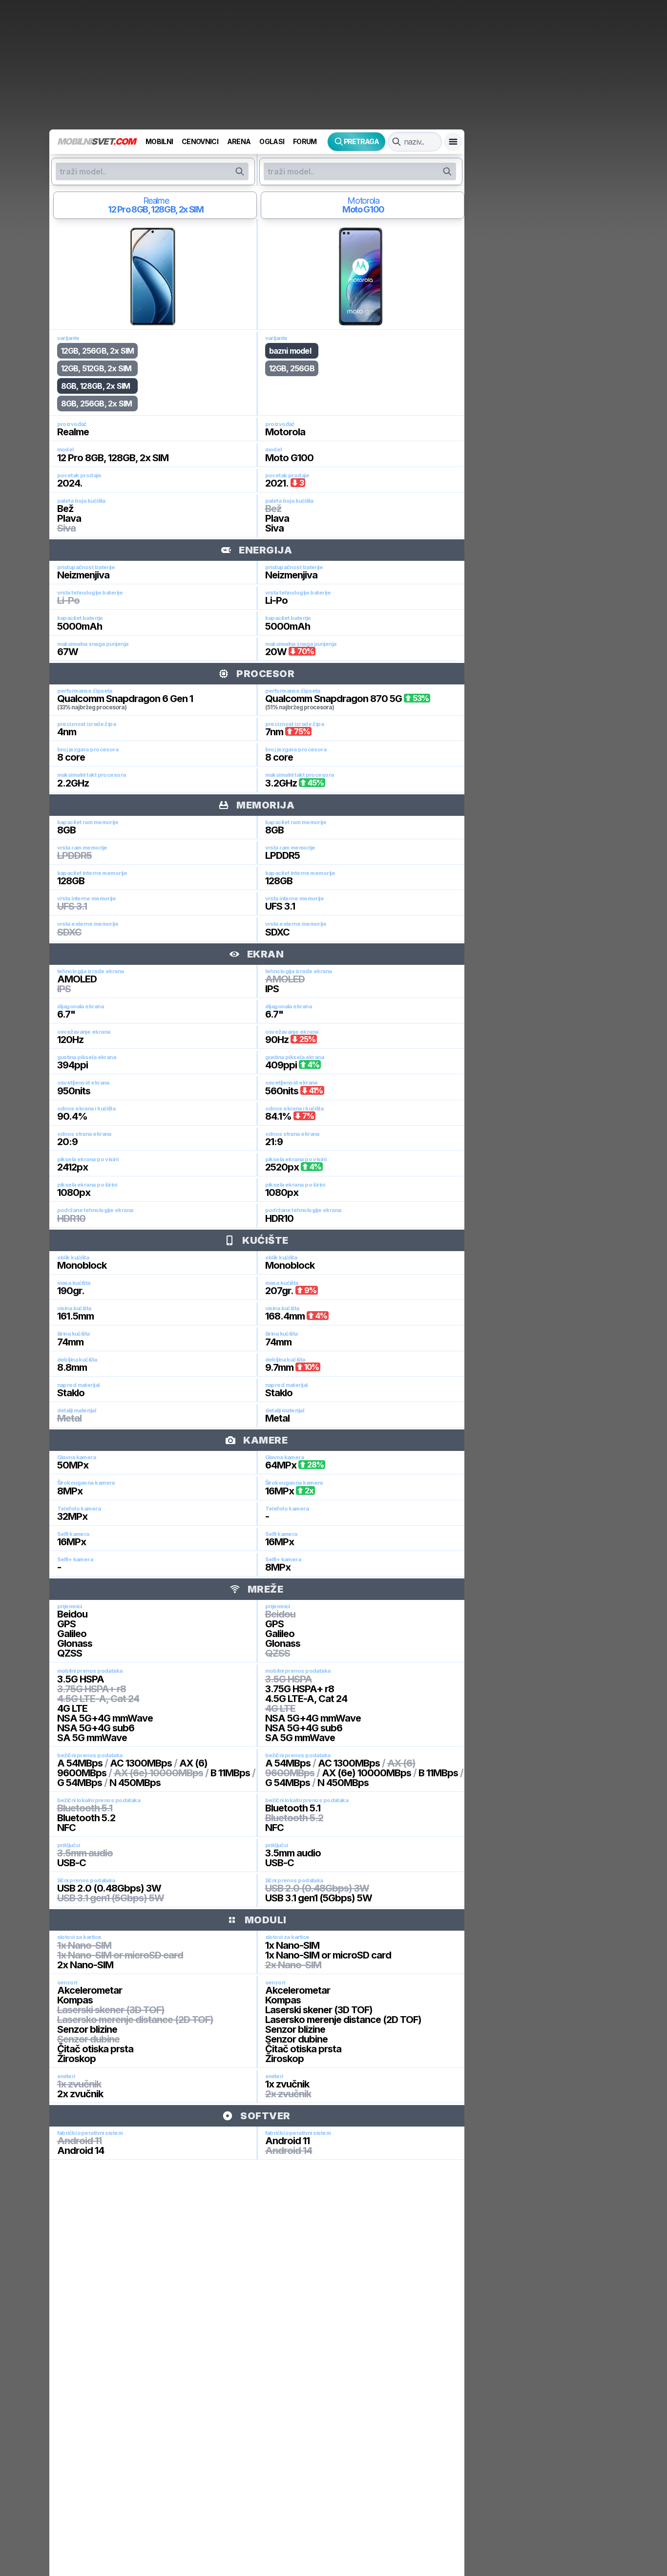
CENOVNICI (200, 141)
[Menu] (453, 142)
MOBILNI (159, 141)
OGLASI (272, 141)
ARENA (239, 141)
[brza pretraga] (396, 142)
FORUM (305, 141)
